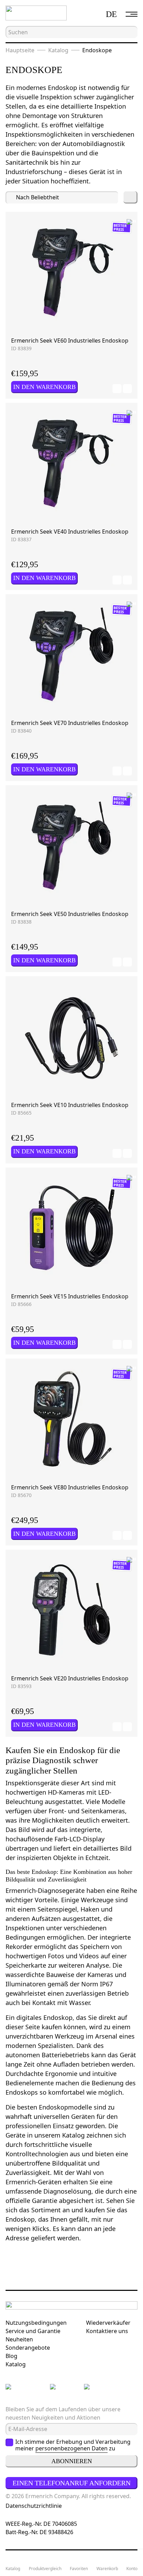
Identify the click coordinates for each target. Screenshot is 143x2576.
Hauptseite (20, 50)
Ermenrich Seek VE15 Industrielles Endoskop (70, 1296)
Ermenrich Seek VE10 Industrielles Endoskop (70, 1105)
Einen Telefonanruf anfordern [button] (71, 2483)
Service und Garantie (33, 2331)
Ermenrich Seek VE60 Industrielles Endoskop (70, 341)
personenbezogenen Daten (71, 2448)
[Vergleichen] (127, 389)
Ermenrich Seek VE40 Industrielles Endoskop (70, 532)
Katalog (58, 50)
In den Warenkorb (44, 387)
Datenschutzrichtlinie (34, 2506)
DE (111, 14)
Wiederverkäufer (108, 2323)
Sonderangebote (28, 2348)
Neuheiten (19, 2339)
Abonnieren (72, 2461)
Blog (11, 2356)
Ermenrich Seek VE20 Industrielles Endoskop (70, 1678)
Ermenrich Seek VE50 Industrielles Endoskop (70, 914)
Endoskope (97, 50)
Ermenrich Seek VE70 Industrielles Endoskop (70, 723)
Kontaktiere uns (107, 2331)
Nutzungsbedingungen (36, 2323)
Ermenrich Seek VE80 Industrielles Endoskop (70, 1487)
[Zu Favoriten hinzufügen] (117, 389)
